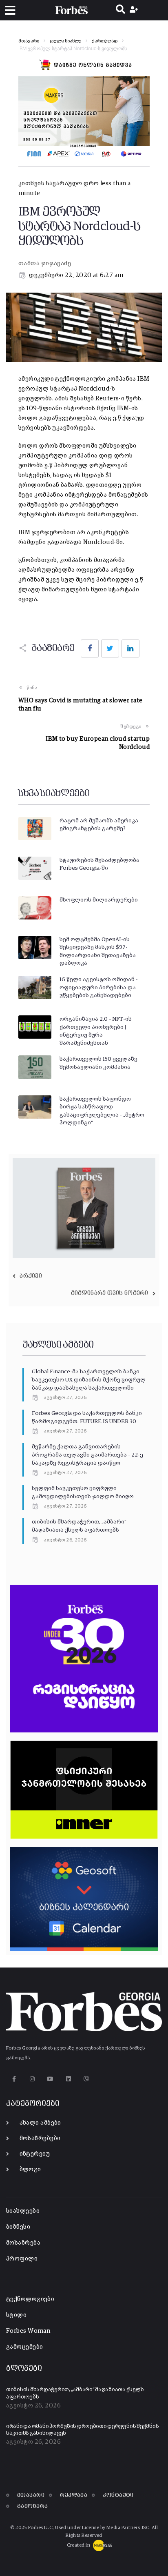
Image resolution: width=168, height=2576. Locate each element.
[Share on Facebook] (90, 648)
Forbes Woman (28, 2331)
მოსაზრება (23, 2243)
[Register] (135, 10)
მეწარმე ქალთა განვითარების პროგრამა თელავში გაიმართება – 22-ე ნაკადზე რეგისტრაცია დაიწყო (87, 1455)
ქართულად (105, 41)
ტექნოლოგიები (30, 2299)
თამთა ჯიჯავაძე (45, 263)
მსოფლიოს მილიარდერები (99, 900)
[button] (10, 10)
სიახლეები (23, 2211)
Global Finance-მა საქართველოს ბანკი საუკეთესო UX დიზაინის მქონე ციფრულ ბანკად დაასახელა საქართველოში (89, 1380)
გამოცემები (25, 2347)
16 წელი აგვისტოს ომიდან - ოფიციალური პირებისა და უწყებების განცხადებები (99, 987)
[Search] (120, 10)
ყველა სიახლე (65, 41)
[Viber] (87, 2079)
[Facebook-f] (14, 2079)
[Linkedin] (68, 2079)
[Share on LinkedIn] (130, 648)
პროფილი (22, 2259)
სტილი (16, 2315)
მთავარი (29, 41)
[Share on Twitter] (110, 648)
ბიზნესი (18, 2227)
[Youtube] (50, 2079)
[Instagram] (32, 2079)
